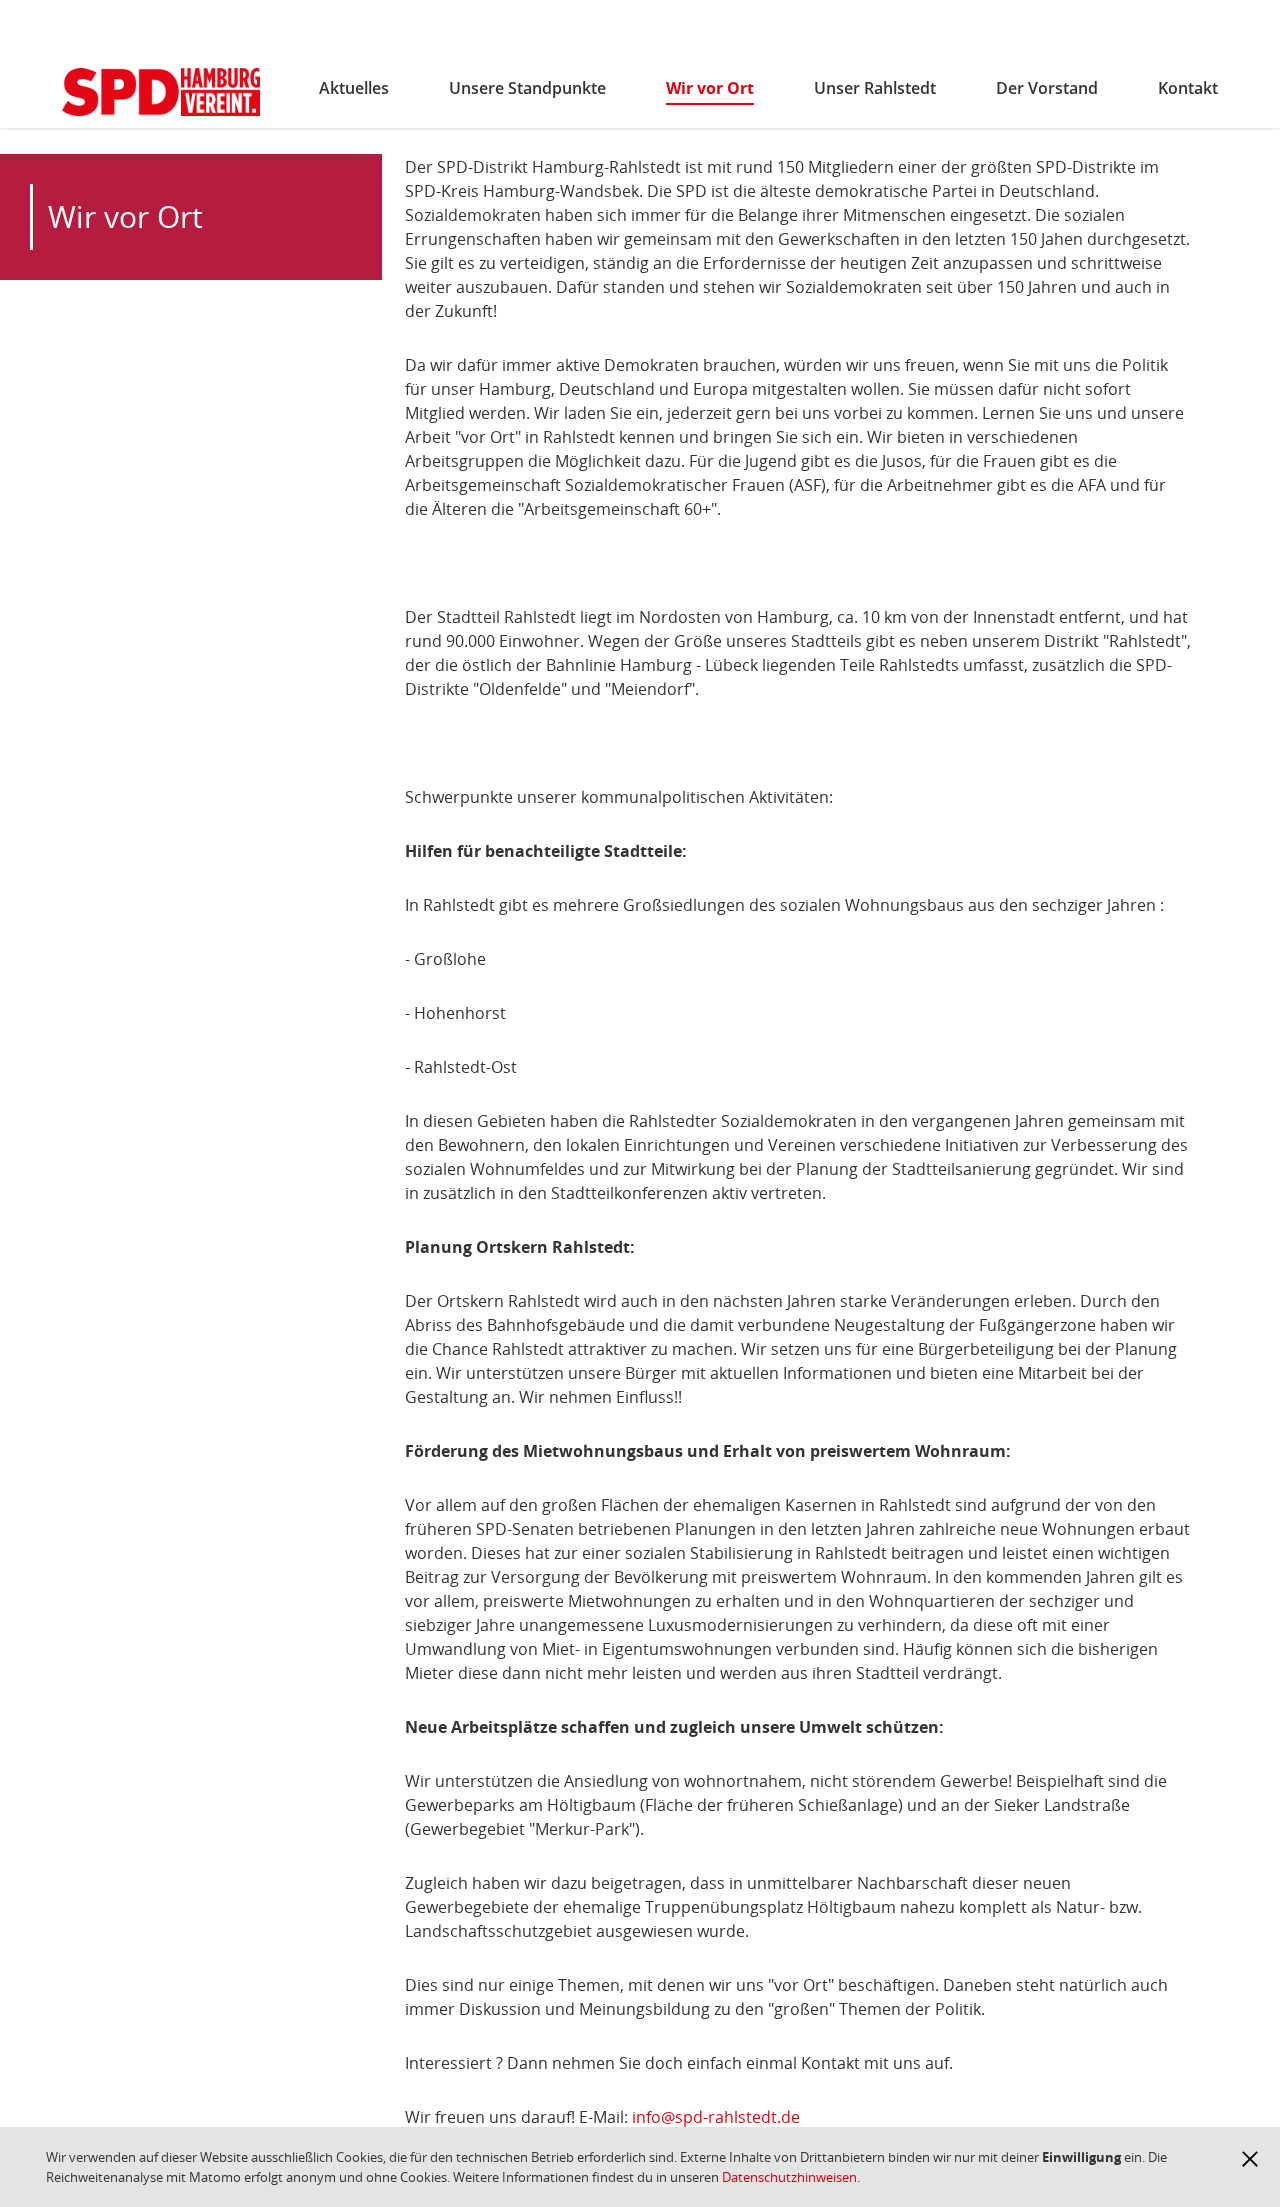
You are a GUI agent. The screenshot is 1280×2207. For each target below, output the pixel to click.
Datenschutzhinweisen (789, 2177)
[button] (1250, 2159)
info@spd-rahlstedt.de (714, 2117)
